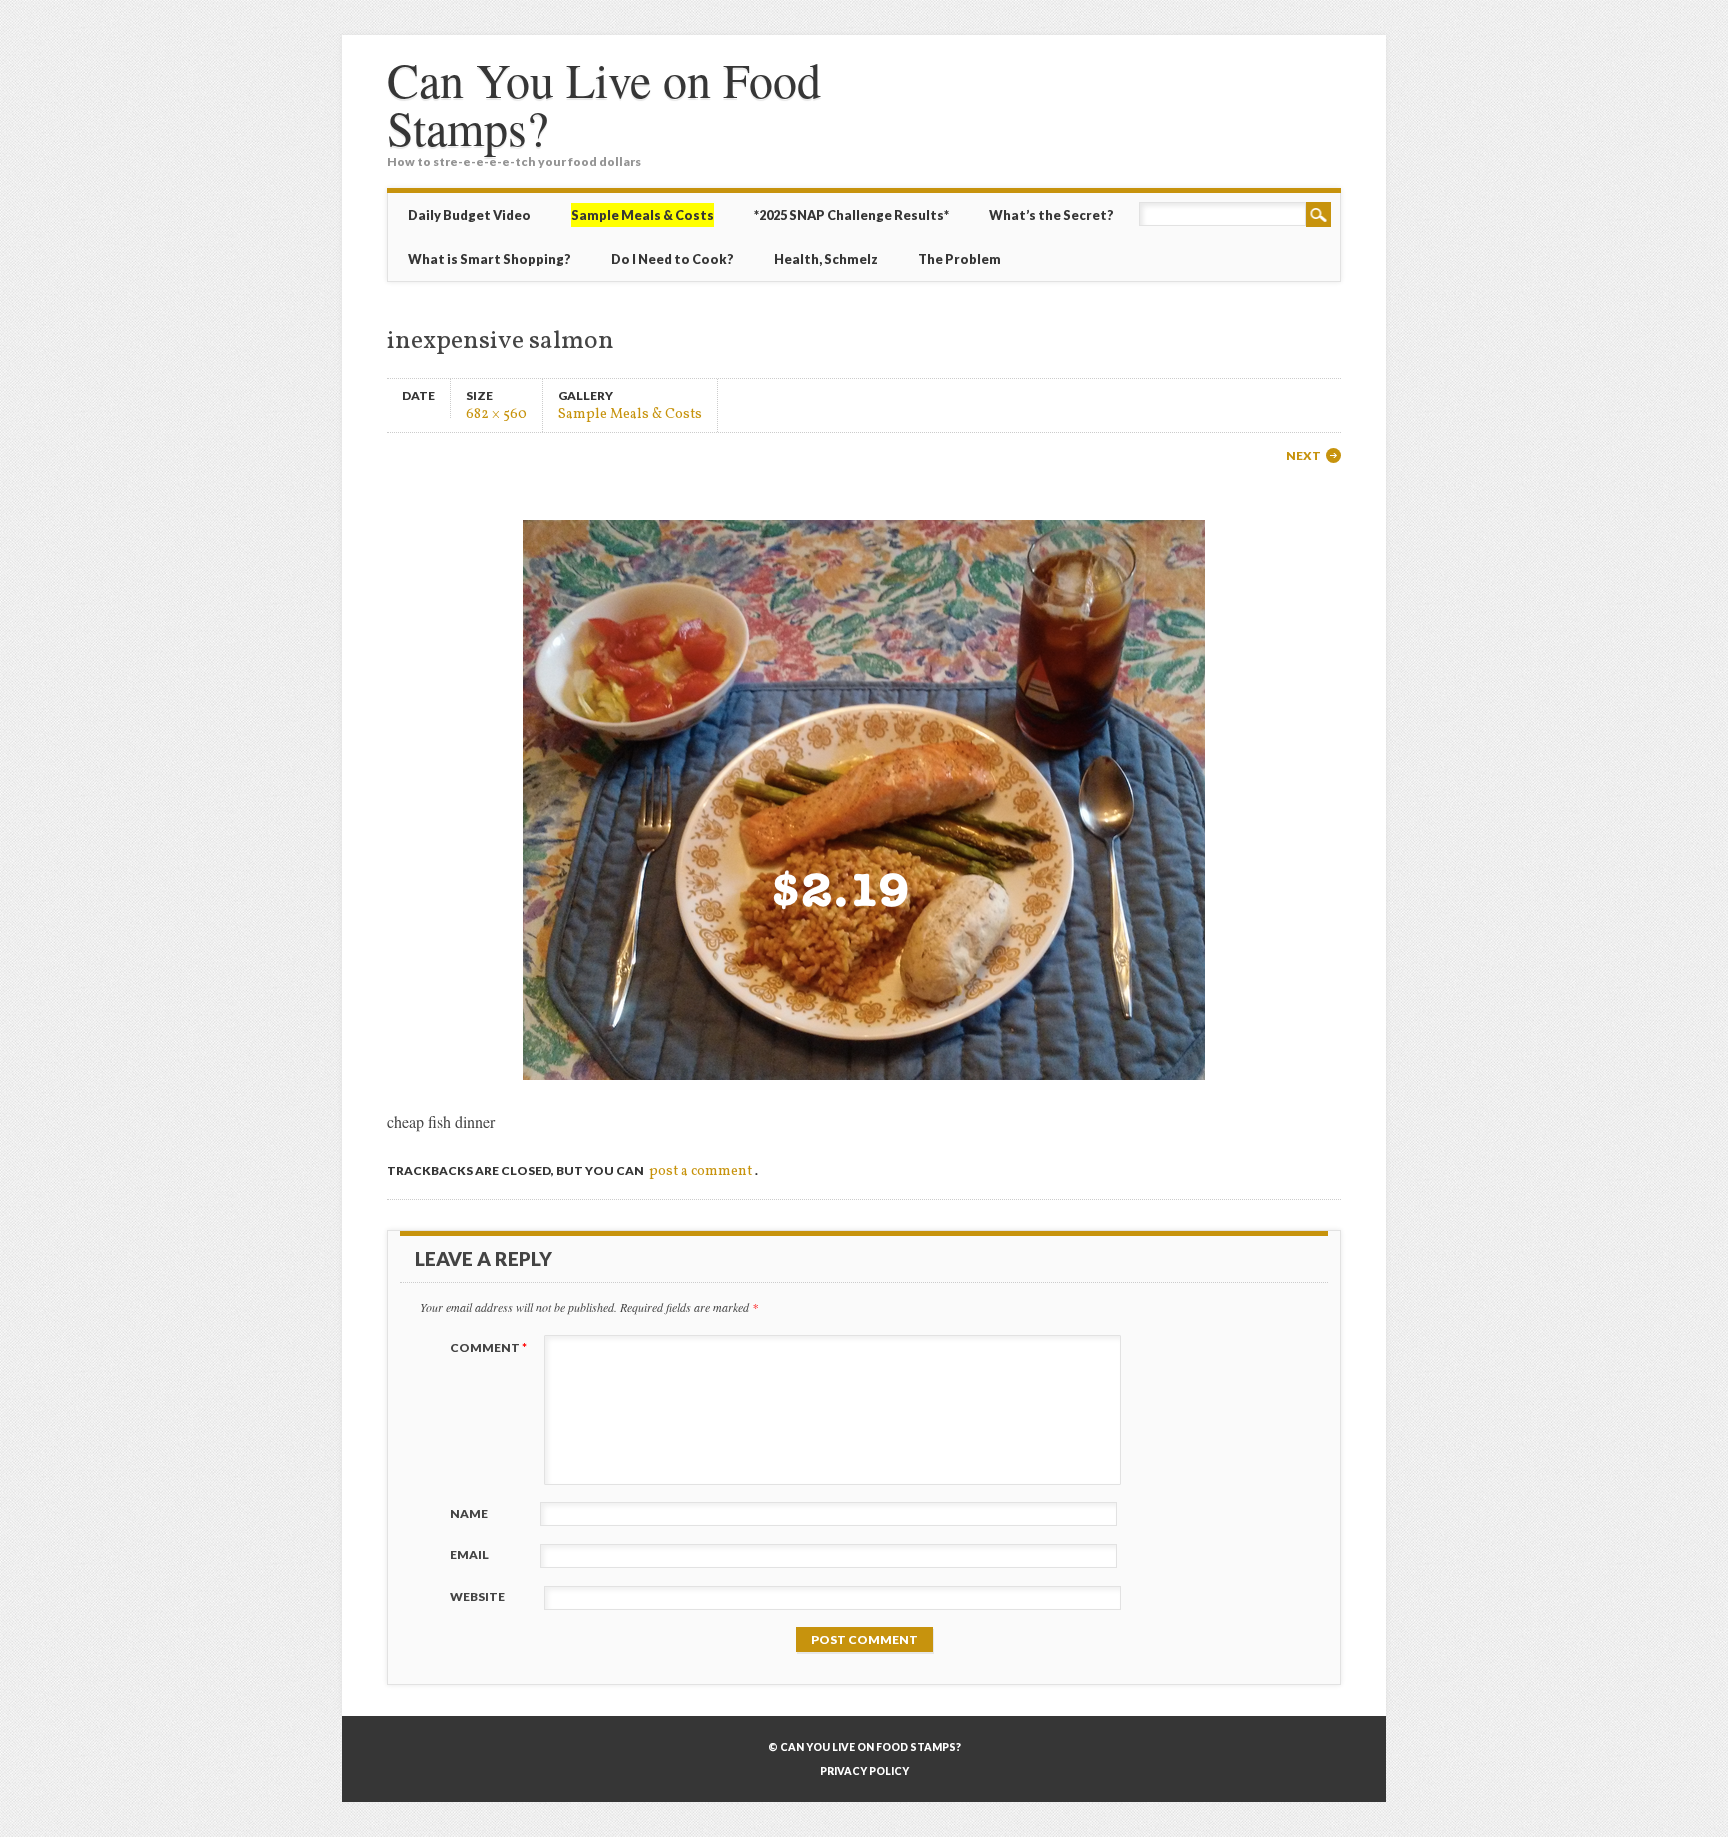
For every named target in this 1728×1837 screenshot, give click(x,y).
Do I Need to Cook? (672, 259)
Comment (488, 1347)
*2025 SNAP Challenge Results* (851, 215)
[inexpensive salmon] (864, 1097)
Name (469, 1513)
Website (477, 1596)
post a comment (700, 1171)
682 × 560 (496, 413)
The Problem (959, 259)
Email (469, 1554)
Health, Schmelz (826, 259)
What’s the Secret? (1051, 215)
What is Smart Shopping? (489, 259)
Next (1303, 455)
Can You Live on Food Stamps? (604, 103)
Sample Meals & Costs (630, 413)
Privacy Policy (864, 1771)
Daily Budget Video (469, 215)
